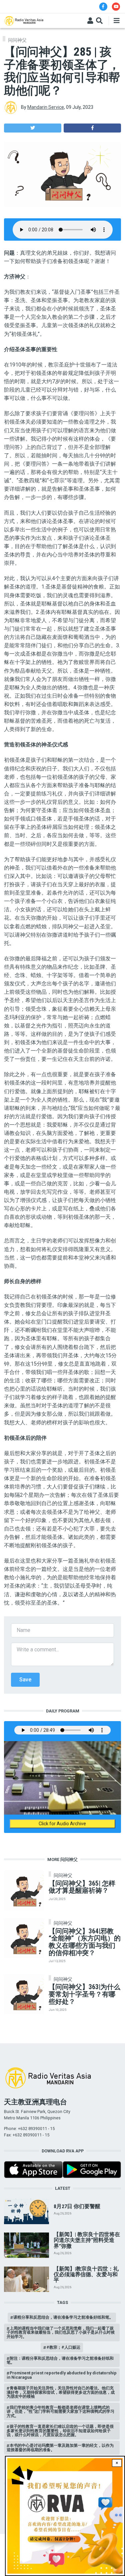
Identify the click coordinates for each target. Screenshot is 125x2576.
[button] (33, 128)
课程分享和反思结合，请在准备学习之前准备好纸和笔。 (63, 2317)
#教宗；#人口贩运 (63, 2347)
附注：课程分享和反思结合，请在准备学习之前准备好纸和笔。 (60, 2360)
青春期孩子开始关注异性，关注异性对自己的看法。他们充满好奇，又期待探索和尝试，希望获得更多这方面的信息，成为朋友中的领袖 (61, 2392)
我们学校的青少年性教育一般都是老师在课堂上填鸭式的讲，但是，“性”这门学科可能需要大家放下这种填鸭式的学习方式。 (60, 2411)
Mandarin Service (46, 107)
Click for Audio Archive (62, 1824)
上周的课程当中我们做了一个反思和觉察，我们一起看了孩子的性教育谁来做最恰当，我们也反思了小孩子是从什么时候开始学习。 (61, 2332)
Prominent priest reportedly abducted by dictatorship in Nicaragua (62, 2375)
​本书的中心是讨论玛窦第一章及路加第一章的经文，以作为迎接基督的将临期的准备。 (60, 2447)
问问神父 (17, 40)
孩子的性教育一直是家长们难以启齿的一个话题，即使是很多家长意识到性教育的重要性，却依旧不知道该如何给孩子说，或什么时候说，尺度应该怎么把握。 (60, 2430)
